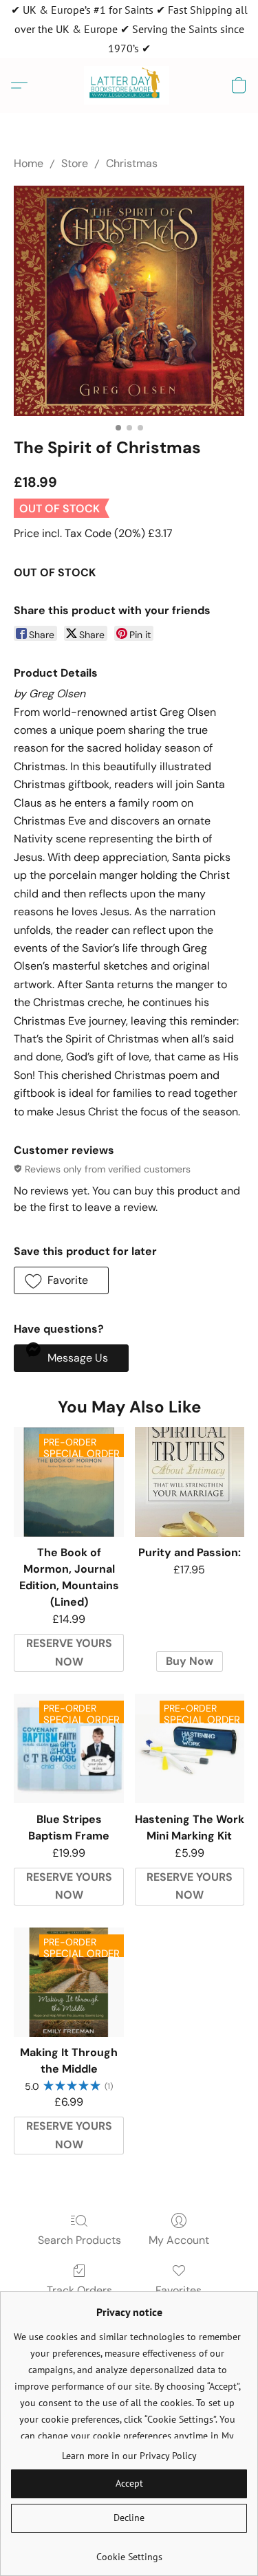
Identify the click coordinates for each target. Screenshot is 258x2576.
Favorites (179, 2290)
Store (75, 163)
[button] (129, 85)
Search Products (79, 2240)
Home (29, 163)
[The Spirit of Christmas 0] (129, 301)
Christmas (132, 163)
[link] (129, 2552)
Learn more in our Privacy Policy (129, 2456)
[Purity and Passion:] (190, 1482)
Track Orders (79, 2290)
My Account (179, 2240)
